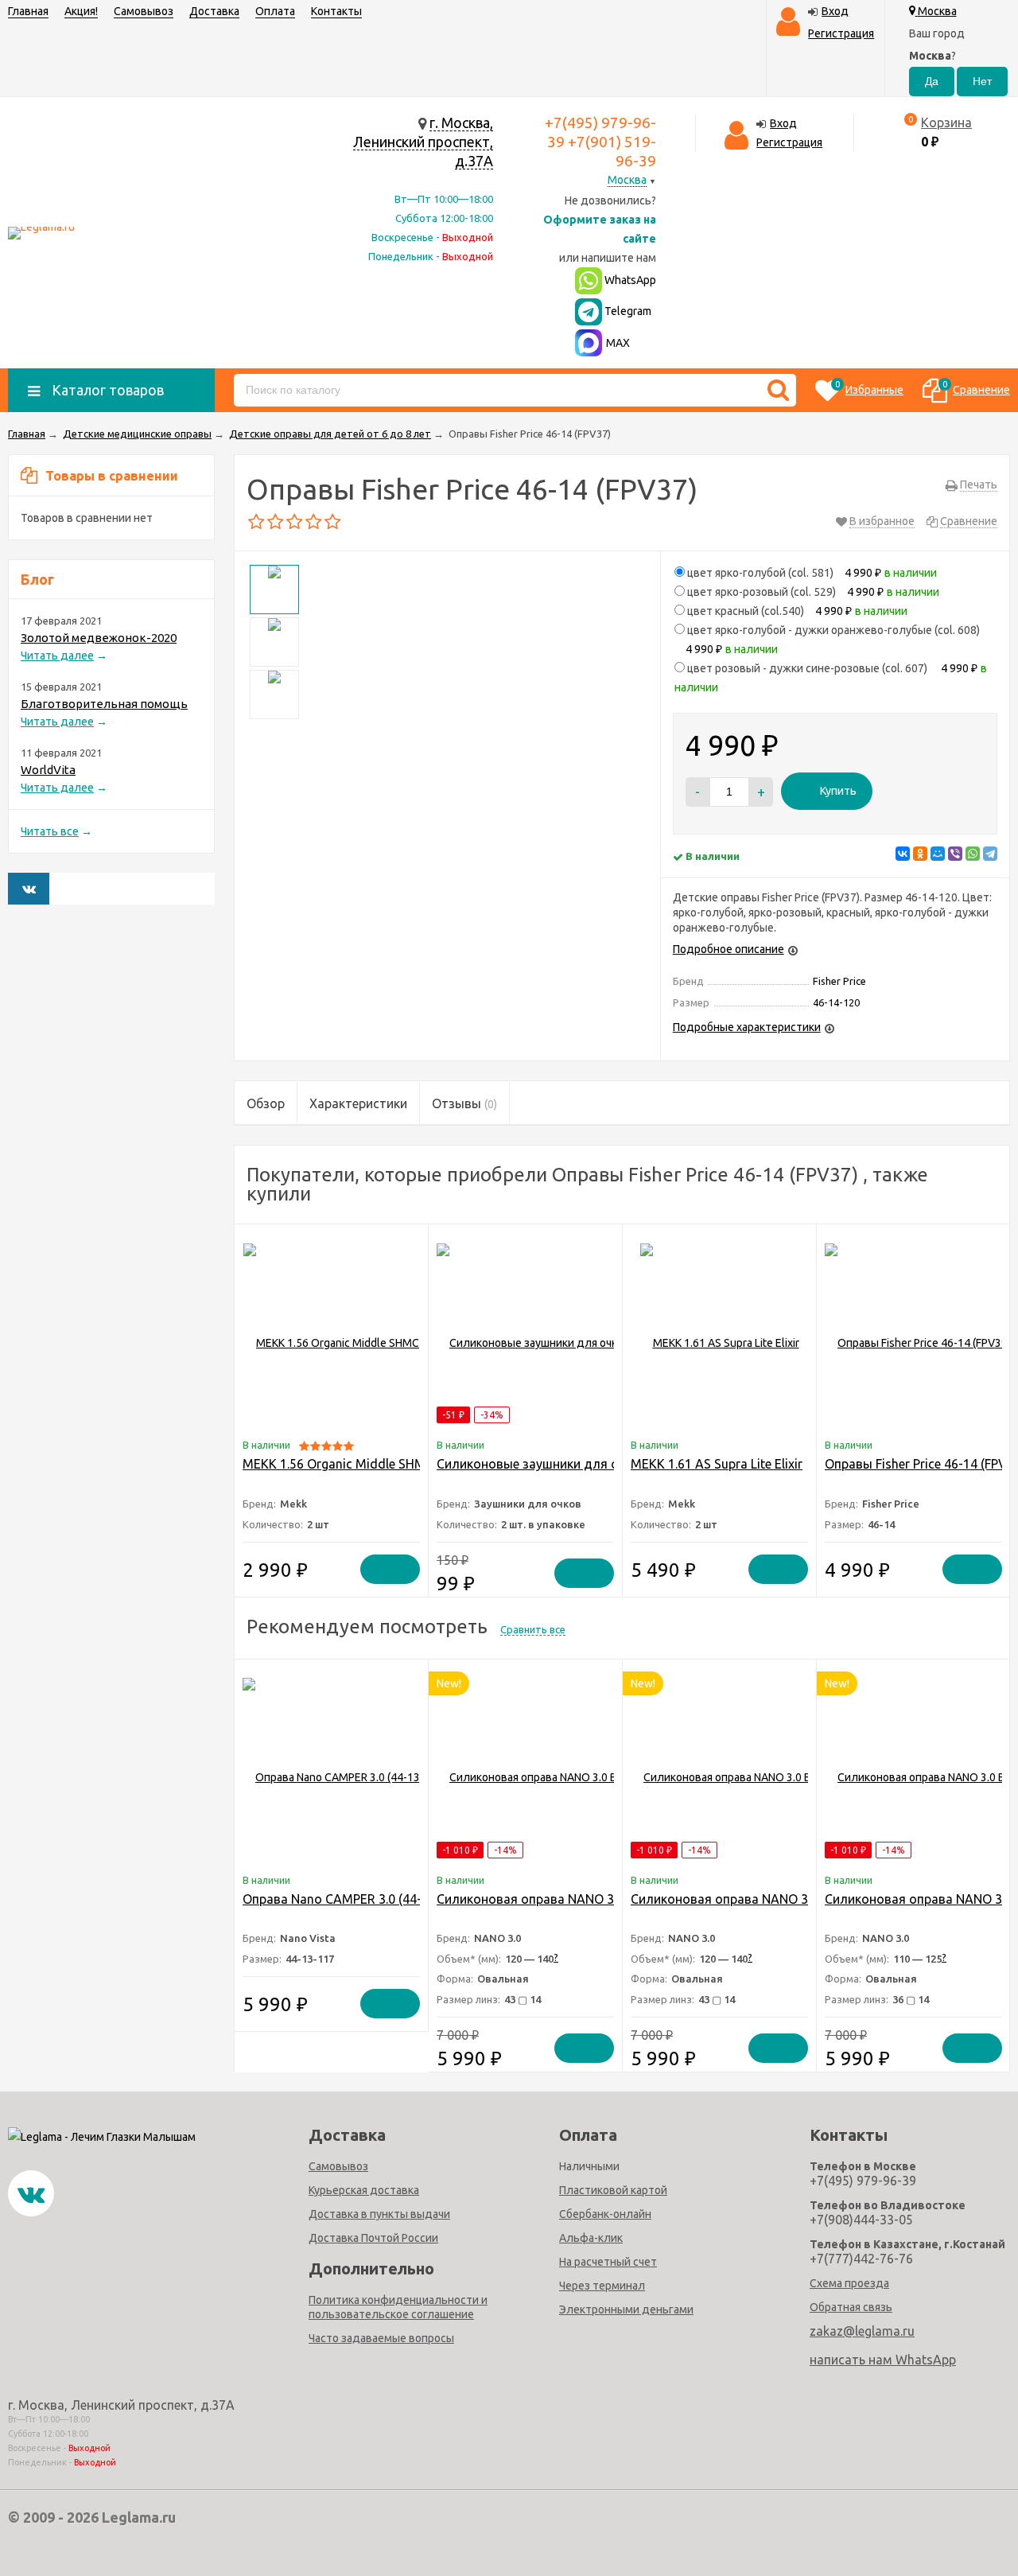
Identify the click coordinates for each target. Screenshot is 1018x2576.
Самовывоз (144, 11)
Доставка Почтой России (373, 2238)
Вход (835, 11)
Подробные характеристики (747, 1027)
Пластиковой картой (613, 2190)
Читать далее (57, 656)
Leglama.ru (139, 2517)
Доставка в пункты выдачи (379, 2214)
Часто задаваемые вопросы (381, 2338)
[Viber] (955, 854)
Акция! (81, 11)
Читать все (50, 831)
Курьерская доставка (364, 2190)
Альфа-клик (591, 2238)
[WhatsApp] (973, 854)
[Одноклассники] (920, 854)
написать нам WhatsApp (883, 2360)
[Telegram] (990, 854)
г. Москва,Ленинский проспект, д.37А (423, 142)
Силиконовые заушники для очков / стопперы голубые (604, 1464)
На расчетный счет (608, 2262)
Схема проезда (849, 2283)
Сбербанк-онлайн (605, 2214)
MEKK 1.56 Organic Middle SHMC (338, 1464)
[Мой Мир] (938, 854)
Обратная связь (851, 2307)
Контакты (336, 11)
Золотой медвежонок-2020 (99, 638)
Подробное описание (729, 949)
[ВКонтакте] (903, 854)
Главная (28, 11)
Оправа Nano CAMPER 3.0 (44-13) (341, 1899)
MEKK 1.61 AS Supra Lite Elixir (717, 1464)
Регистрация (841, 33)
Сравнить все (533, 1629)
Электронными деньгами (626, 2309)
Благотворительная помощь (104, 704)
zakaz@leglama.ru (862, 2331)
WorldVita (48, 770)
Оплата (275, 11)
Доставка (214, 11)
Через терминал (602, 2286)
